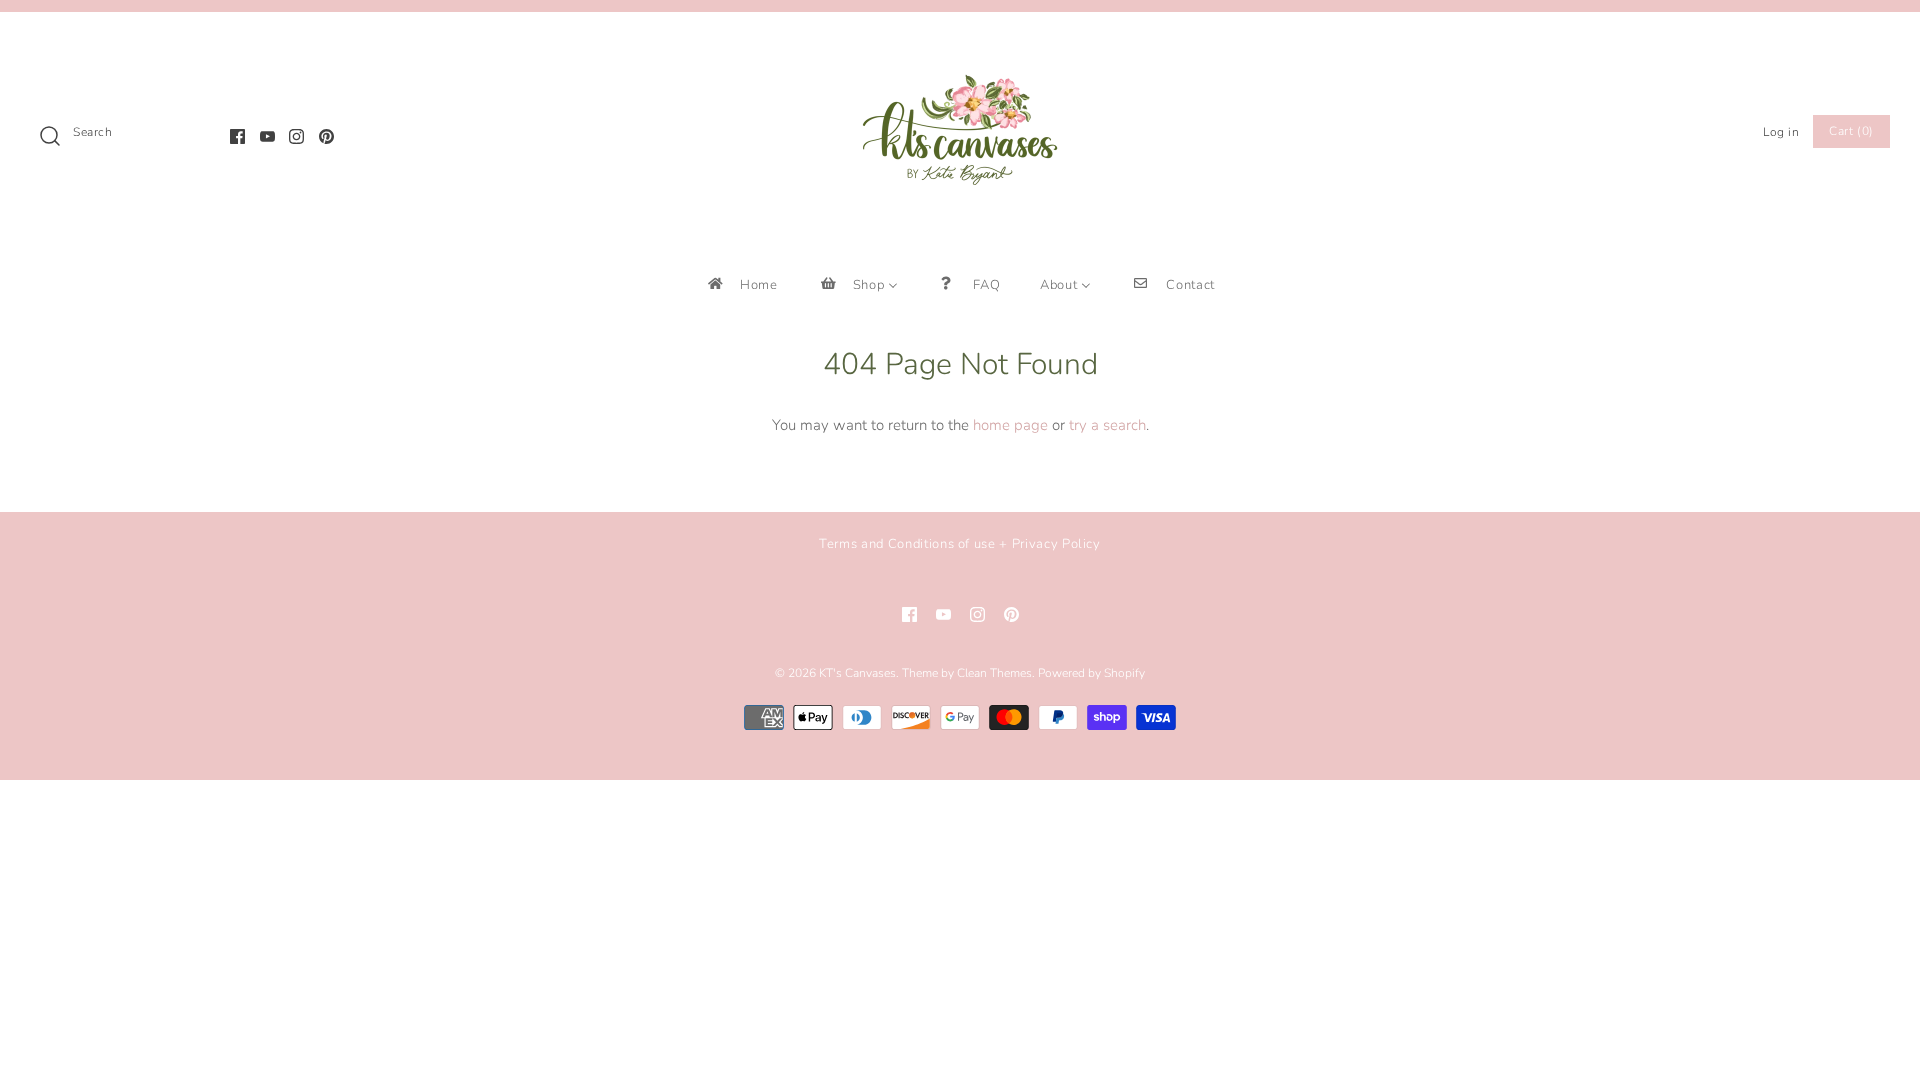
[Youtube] (267, 136)
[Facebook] (237, 136)
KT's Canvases (857, 673)
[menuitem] (741, 284)
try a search (1107, 425)
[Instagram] (296, 136)
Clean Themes (994, 673)
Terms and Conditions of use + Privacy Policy (960, 544)
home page (1010, 425)
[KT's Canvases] (960, 44)
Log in (1781, 132)
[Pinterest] (326, 136)
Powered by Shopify (1091, 673)
